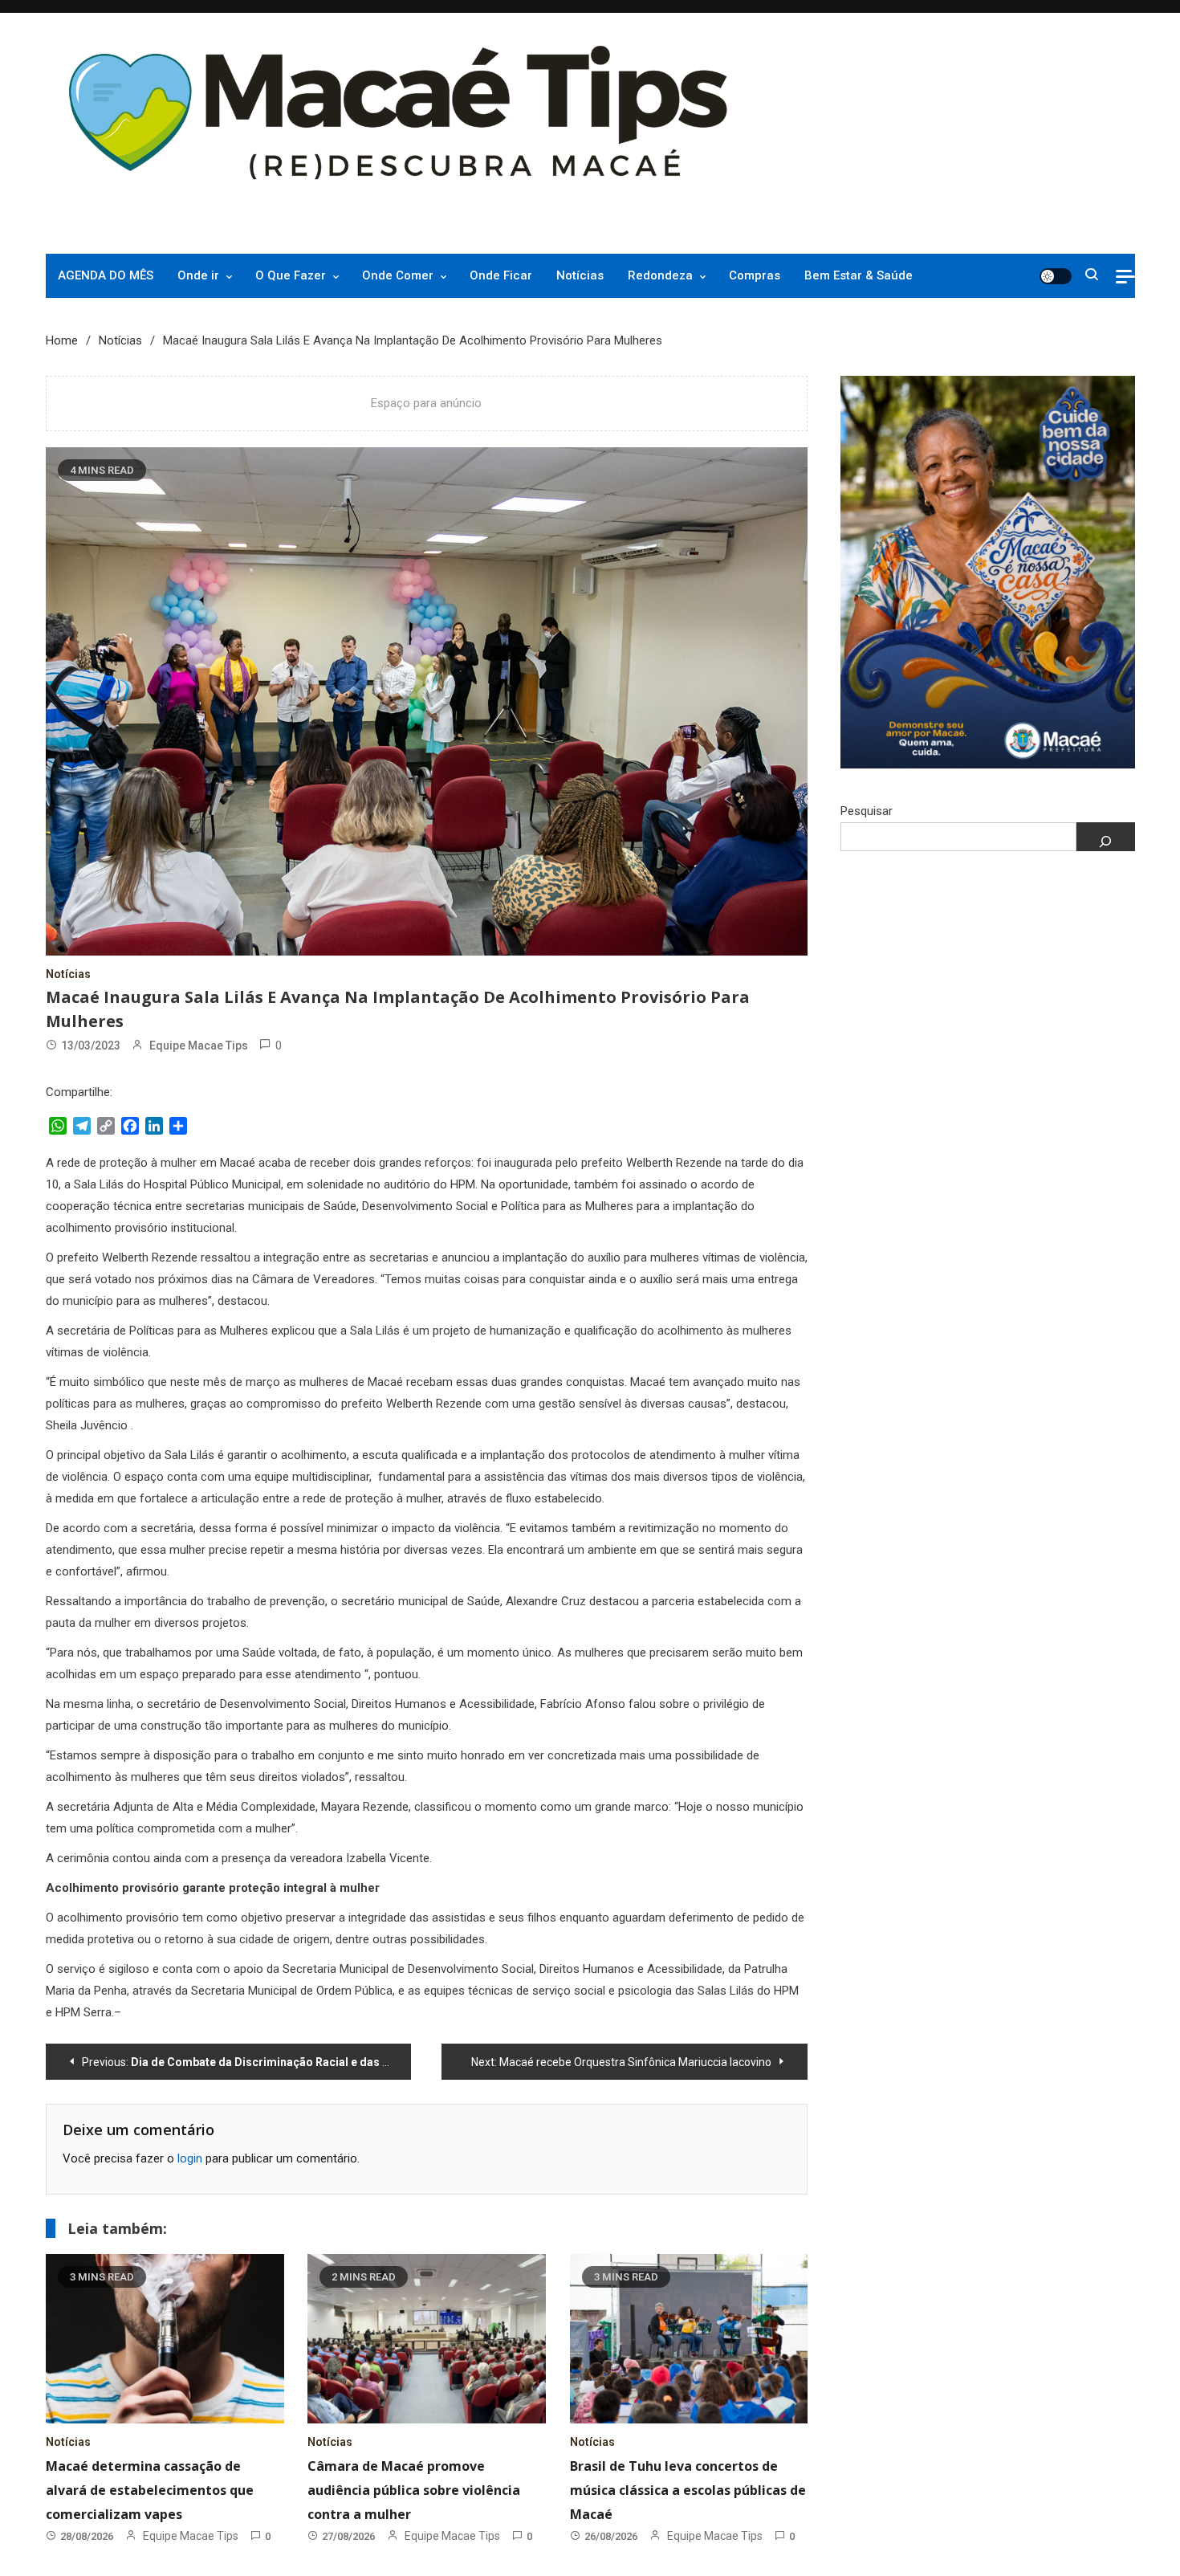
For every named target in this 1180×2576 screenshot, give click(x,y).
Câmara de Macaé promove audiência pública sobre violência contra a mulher (414, 2490)
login (190, 2158)
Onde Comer (398, 275)
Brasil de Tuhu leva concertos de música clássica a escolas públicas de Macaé (688, 2490)
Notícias (580, 275)
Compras (755, 275)
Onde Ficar (501, 275)
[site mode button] (1056, 276)
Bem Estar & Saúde (859, 275)
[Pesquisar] (1106, 837)
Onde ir (198, 275)
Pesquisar (867, 811)
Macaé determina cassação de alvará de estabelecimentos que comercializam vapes (150, 2490)
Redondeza (660, 275)
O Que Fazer (291, 275)
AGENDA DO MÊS (106, 275)
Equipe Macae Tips (199, 1045)
